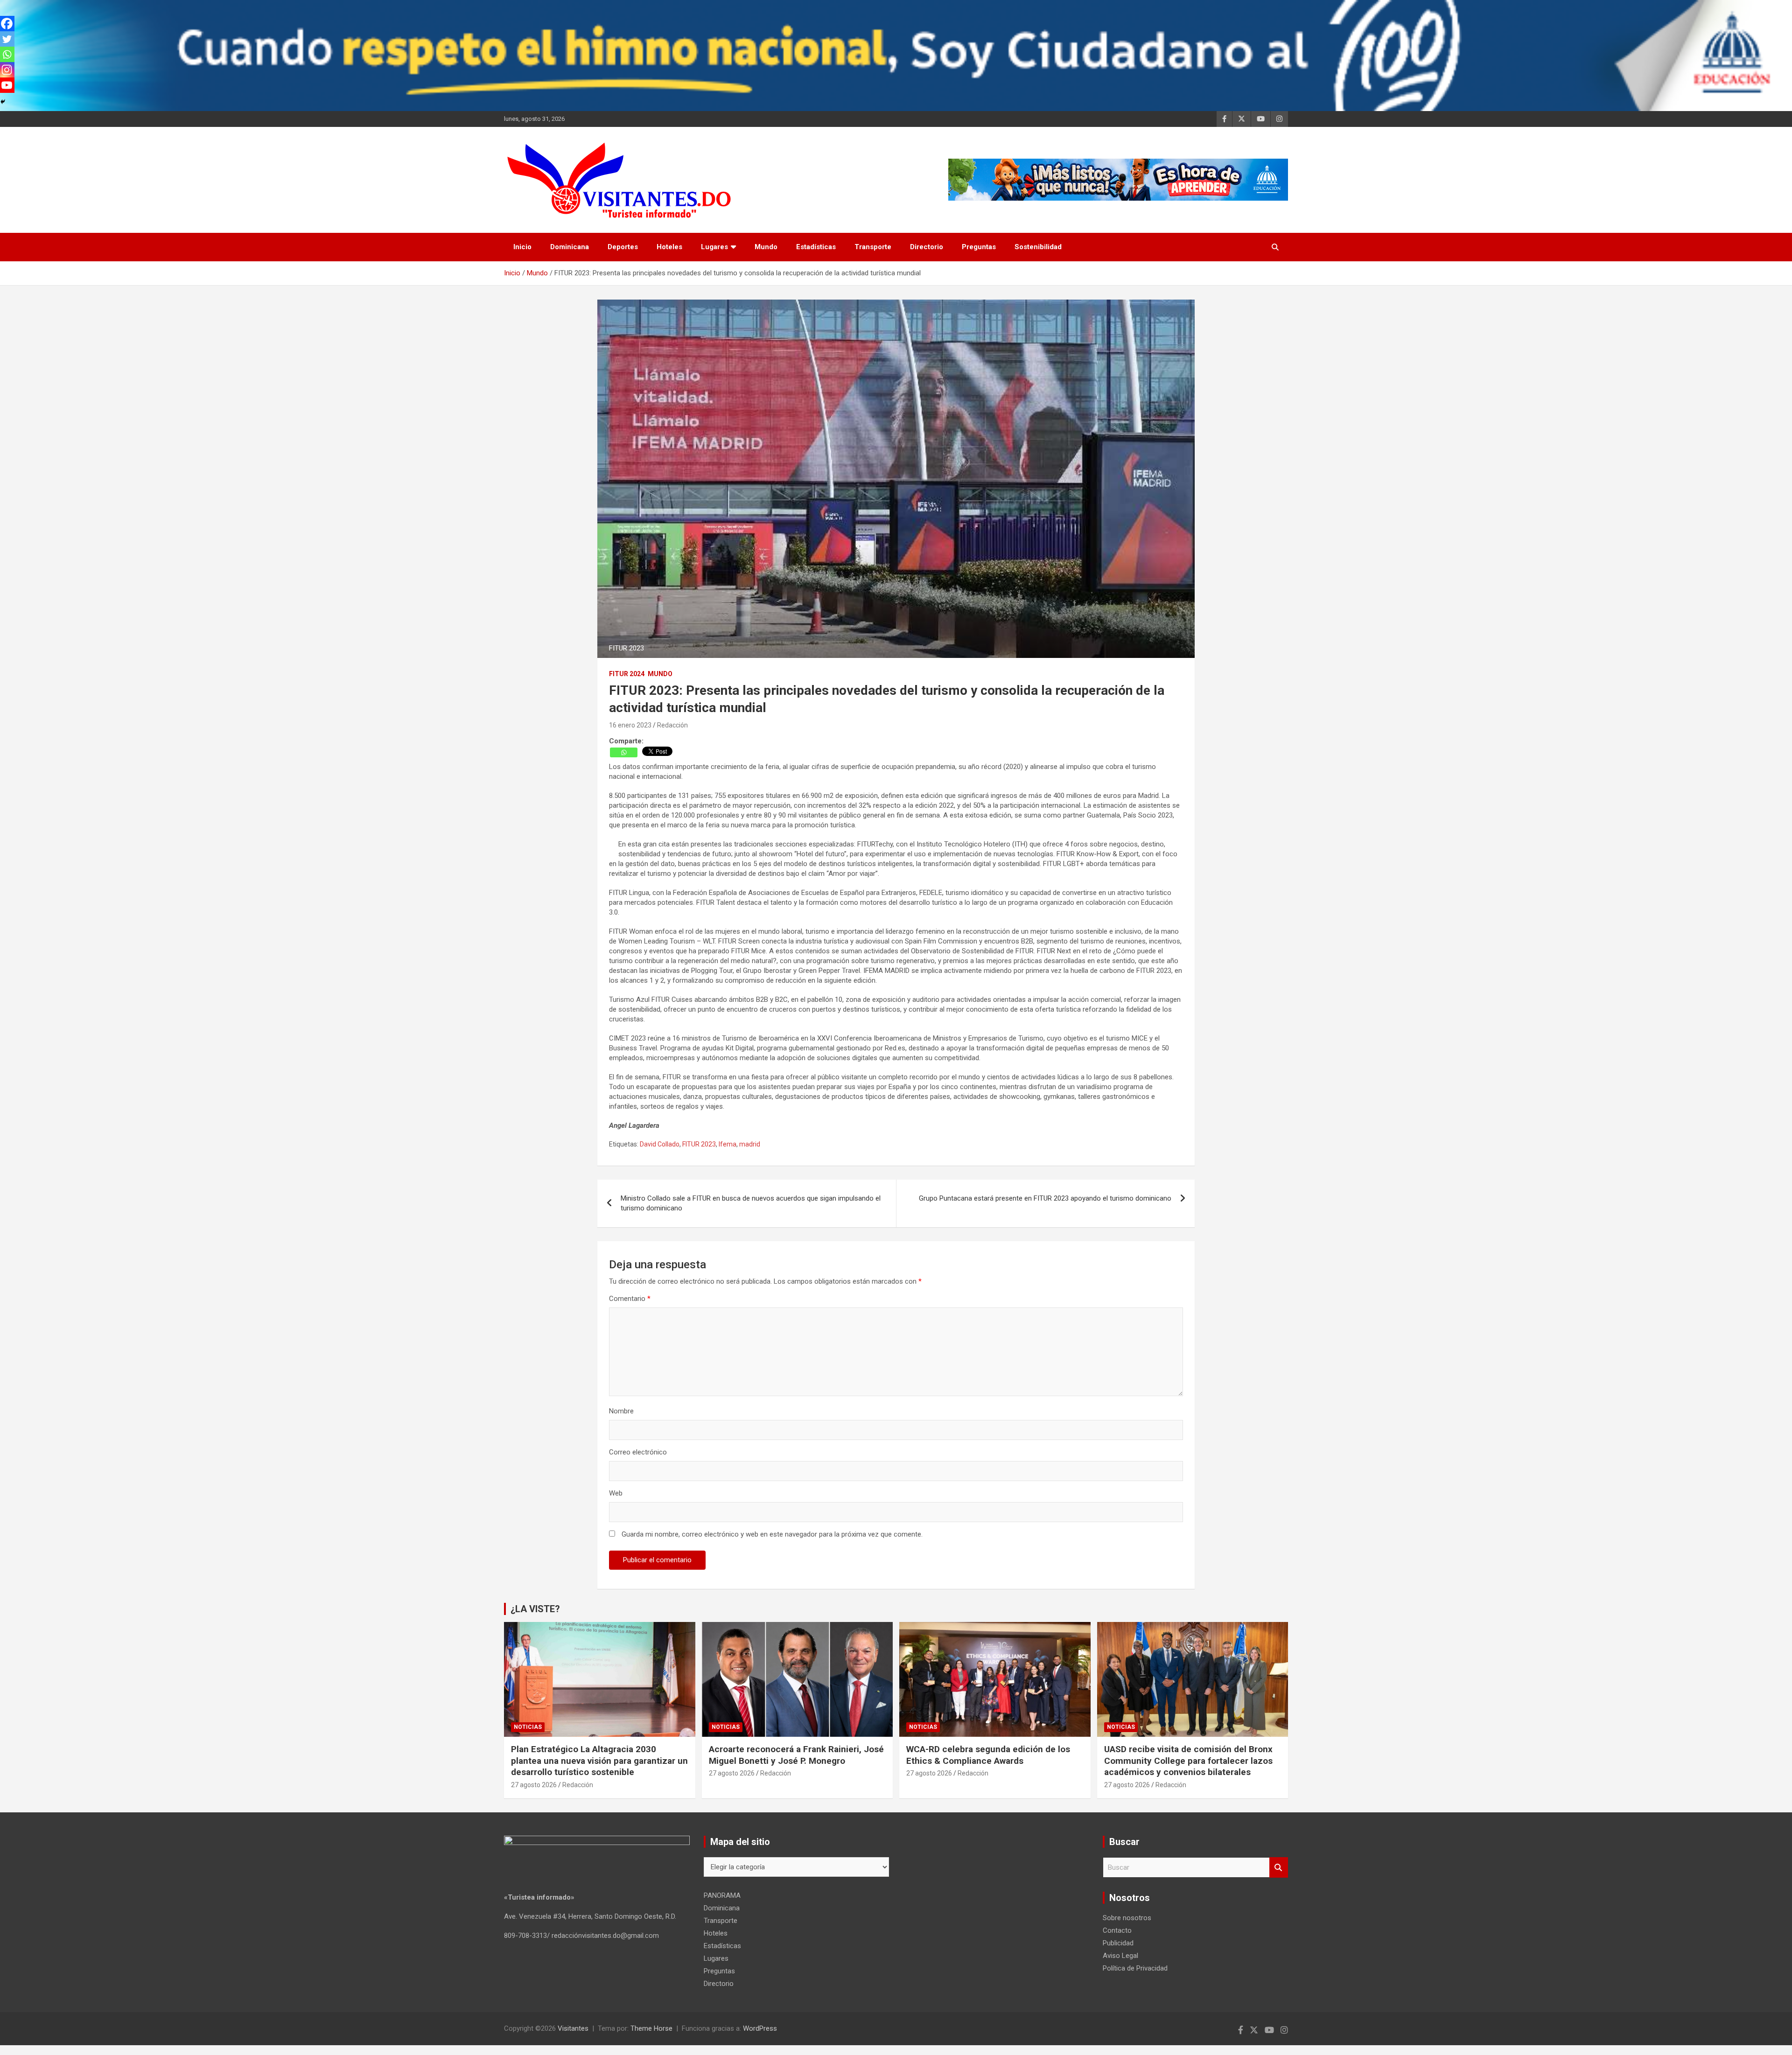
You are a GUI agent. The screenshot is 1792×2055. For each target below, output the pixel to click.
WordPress (760, 2028)
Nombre (621, 1411)
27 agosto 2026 (534, 1785)
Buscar (1279, 1868)
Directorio (927, 247)
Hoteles (669, 247)
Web (616, 1493)
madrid (750, 1144)
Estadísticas (816, 247)
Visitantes (573, 2028)
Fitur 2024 (627, 674)
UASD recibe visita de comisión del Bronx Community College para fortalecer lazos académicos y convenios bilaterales (1188, 1761)
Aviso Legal (1120, 1956)
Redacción (672, 725)
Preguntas (979, 247)
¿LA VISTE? (535, 1609)
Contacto (1117, 1930)
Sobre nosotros (1127, 1918)
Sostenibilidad (1038, 247)
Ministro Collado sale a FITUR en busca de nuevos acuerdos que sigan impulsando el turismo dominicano (751, 1203)
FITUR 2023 (699, 1144)
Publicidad (1118, 1943)
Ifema (728, 1144)
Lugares (714, 247)
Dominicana (570, 247)
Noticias (528, 1727)
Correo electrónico (638, 1452)
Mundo (766, 247)
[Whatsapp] (624, 752)
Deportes (623, 247)
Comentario (630, 1299)
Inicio (522, 247)
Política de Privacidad (1135, 1968)
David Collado (660, 1144)
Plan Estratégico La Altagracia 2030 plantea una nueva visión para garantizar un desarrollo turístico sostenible (599, 1761)
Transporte (873, 247)
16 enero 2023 (630, 725)
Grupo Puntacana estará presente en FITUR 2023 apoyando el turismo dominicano (1045, 1198)
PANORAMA (722, 1895)
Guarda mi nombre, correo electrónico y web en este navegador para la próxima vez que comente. (772, 1534)
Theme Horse (651, 2028)
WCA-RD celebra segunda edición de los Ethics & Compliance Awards (988, 1755)
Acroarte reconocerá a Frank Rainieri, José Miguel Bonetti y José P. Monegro (796, 1755)
